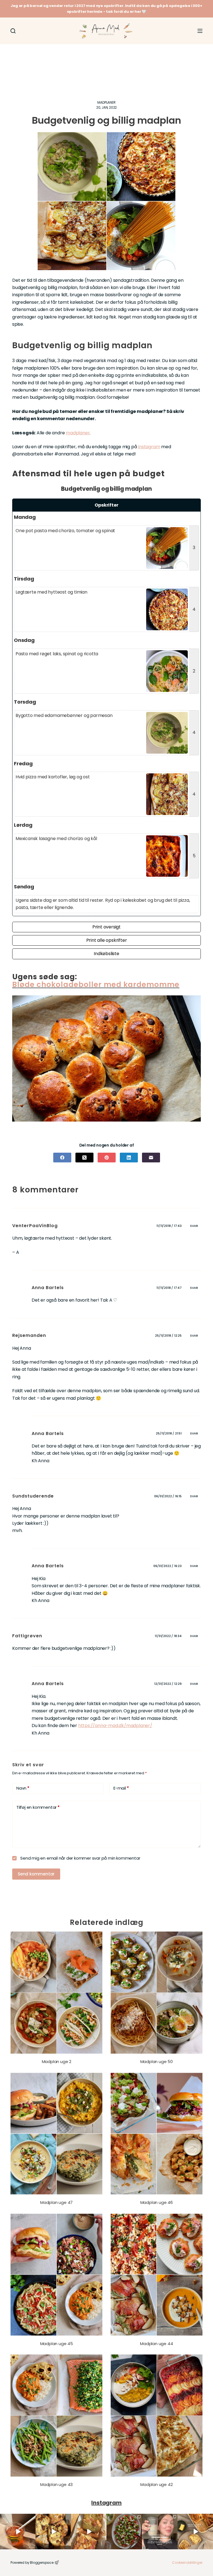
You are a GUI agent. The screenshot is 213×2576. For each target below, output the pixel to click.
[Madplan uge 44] (157, 2275)
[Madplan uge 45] (56, 2275)
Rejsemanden (29, 1335)
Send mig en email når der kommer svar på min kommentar (80, 1858)
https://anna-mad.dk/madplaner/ (115, 1726)
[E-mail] (151, 1158)
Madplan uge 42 (156, 2484)
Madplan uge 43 (56, 2484)
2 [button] (194, 671)
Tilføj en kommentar (38, 1807)
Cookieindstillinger (187, 2563)
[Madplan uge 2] (56, 1993)
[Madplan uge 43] (56, 2416)
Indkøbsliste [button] (106, 954)
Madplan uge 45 (57, 2344)
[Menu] (200, 31)
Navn (23, 1788)
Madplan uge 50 (157, 2061)
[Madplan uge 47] (56, 2134)
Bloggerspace (42, 2563)
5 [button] (194, 856)
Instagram (149, 447)
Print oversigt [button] (106, 927)
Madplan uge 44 (156, 2344)
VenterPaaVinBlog (35, 1226)
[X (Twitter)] (84, 1158)
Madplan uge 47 (56, 2202)
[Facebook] (62, 1158)
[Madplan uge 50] (157, 1993)
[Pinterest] (107, 1158)
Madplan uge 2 (57, 2061)
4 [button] (194, 609)
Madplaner (106, 102)
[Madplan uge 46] (157, 2134)
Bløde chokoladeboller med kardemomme (96, 985)
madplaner (78, 433)
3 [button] (194, 548)
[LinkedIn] (129, 1158)
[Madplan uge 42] (157, 2416)
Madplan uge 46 (157, 2202)
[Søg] (13, 31)
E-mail (121, 1788)
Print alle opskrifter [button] (107, 940)
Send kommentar (36, 1874)
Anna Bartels (48, 1566)
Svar (194, 1226)
